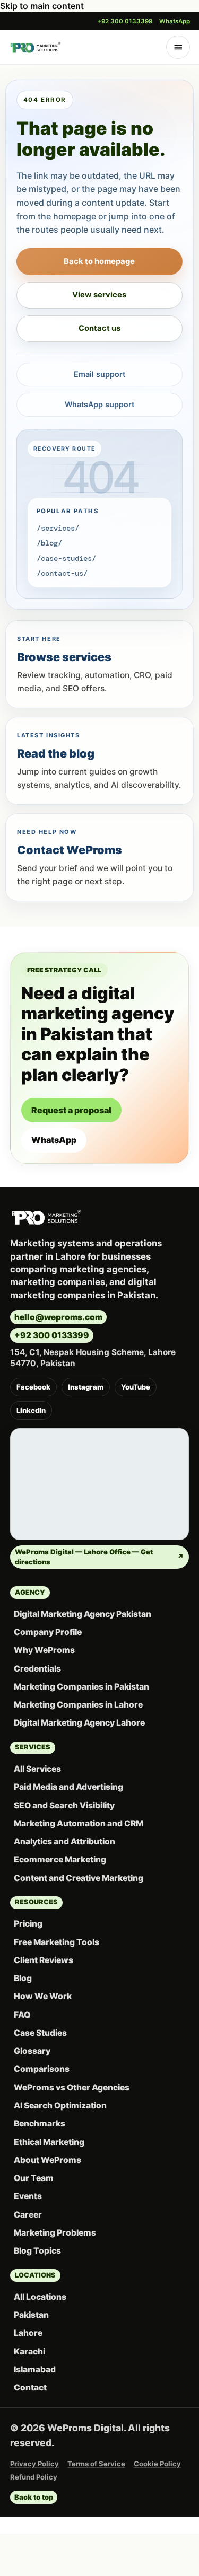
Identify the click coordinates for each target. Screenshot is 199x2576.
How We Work (43, 1996)
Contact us (99, 328)
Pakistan (31, 2315)
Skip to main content (42, 6)
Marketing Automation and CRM (79, 1823)
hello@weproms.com (58, 1317)
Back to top (34, 2497)
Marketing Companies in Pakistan (81, 1687)
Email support (99, 374)
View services (99, 295)
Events (28, 2196)
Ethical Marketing (49, 2142)
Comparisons (42, 2069)
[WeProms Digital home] (36, 47)
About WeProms (47, 2160)
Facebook (33, 1387)
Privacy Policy (34, 2464)
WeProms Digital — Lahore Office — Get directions (99, 1557)
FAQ (22, 2015)
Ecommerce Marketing (60, 1860)
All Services (37, 1769)
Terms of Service (96, 2464)
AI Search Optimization (60, 2105)
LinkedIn (31, 1410)
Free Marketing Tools (57, 1942)
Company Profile (48, 1632)
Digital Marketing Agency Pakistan (83, 1614)
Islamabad (35, 2370)
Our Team (34, 2178)
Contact (30, 2388)
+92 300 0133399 (125, 21)
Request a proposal (71, 1110)
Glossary (32, 2051)
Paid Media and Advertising (68, 1787)
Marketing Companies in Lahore (78, 1705)
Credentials (37, 1669)
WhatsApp (175, 21)
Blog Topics (37, 2251)
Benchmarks (40, 2124)
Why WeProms (44, 1650)
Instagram (86, 1387)
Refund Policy (34, 2477)
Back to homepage (99, 261)
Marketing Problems (55, 2233)
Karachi (29, 2351)
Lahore (28, 2333)
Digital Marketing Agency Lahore (79, 1723)
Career (28, 2215)
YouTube (136, 1387)
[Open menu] (178, 47)
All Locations (40, 2297)
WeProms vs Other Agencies (72, 2087)
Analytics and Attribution (64, 1841)
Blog (23, 1978)
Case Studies (40, 2033)
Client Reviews (44, 1960)
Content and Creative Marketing (79, 1878)
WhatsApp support (99, 404)
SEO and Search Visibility (64, 1805)
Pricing (28, 1924)
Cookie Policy (157, 2464)
